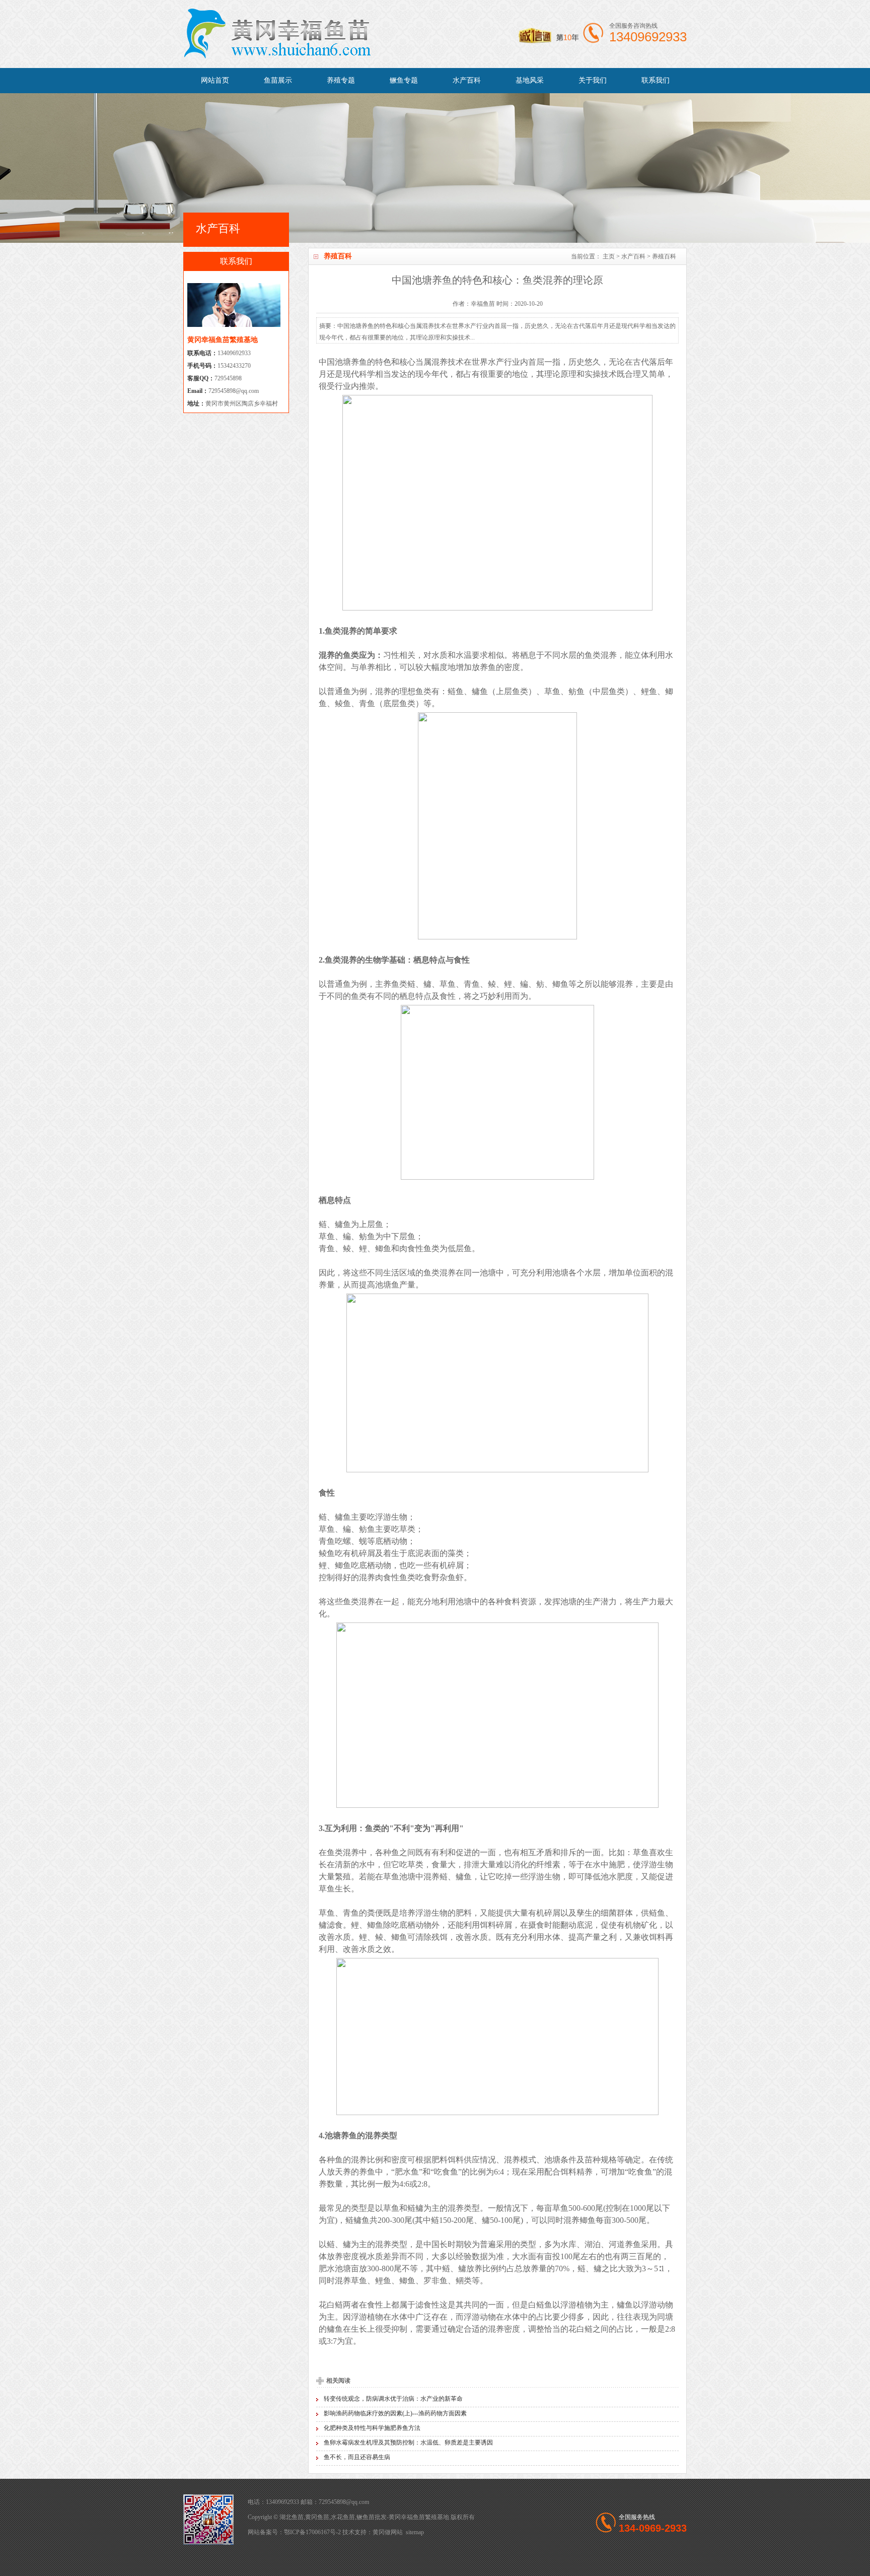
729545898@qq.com (234, 391)
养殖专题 (341, 80)
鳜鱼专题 (404, 80)
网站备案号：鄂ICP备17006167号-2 (294, 2532)
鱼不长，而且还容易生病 (357, 2457)
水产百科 (467, 80)
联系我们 (656, 80)
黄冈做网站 (388, 2532)
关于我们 (593, 80)
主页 (609, 256)
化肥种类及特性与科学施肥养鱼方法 (372, 2428)
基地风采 (530, 80)
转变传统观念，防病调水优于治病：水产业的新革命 (393, 2399)
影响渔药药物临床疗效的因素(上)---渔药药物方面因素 (395, 2413)
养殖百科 (664, 256)
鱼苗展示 (278, 80)
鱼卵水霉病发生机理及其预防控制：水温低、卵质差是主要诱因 (408, 2443)
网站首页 (215, 80)
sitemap (415, 2532)
